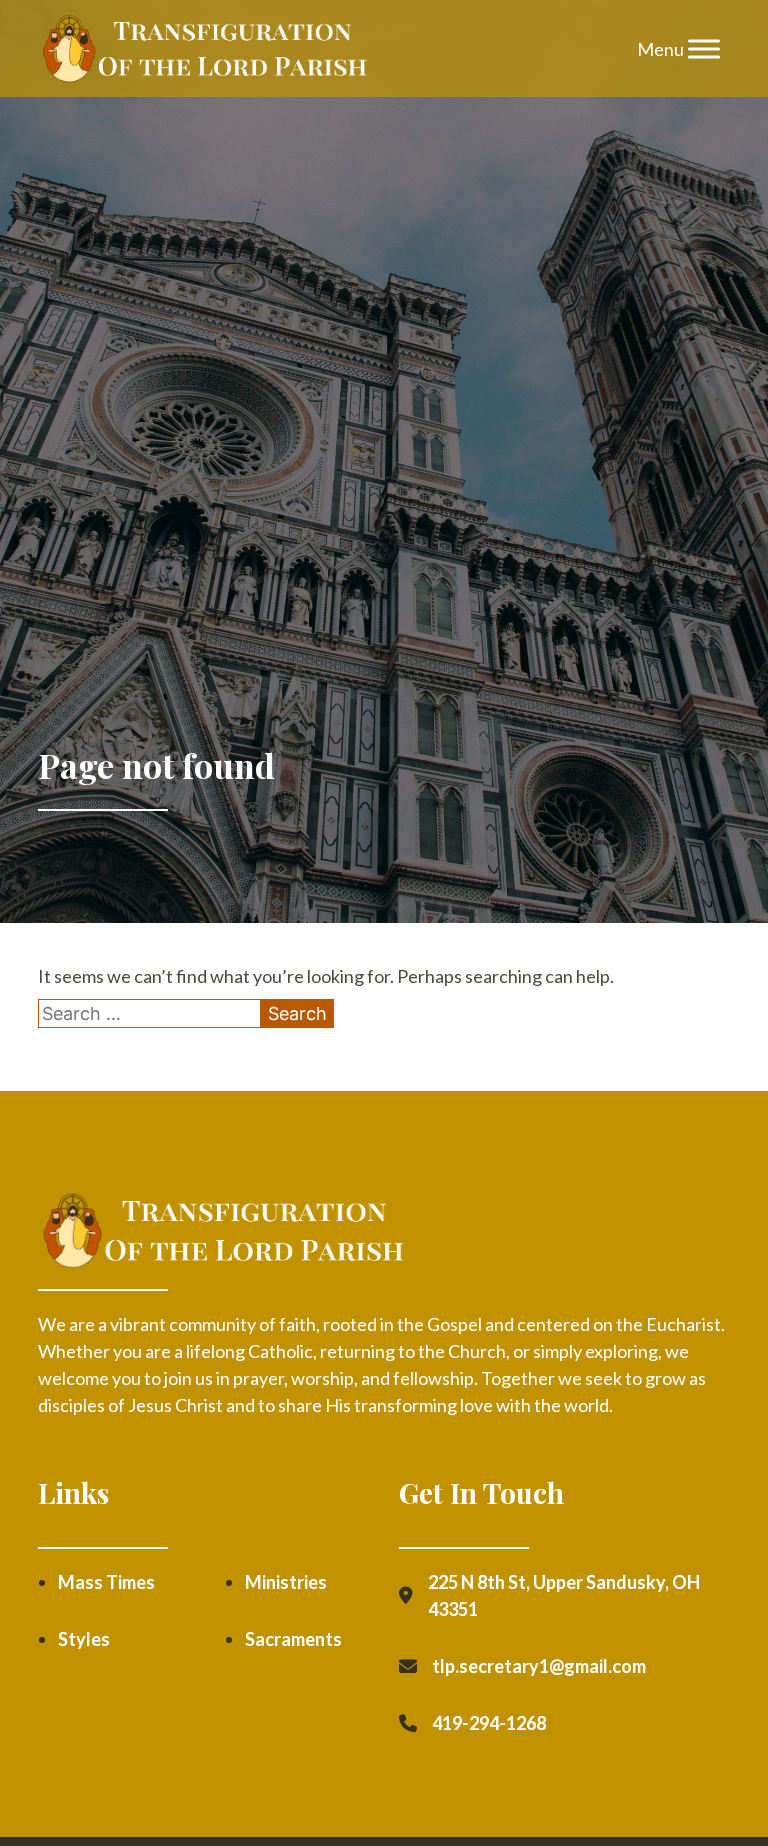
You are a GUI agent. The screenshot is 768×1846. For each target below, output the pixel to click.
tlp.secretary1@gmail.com (539, 1666)
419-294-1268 (489, 1723)
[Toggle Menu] (704, 48)
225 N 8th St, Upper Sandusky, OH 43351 (564, 1595)
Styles (84, 1639)
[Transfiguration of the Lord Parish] (204, 49)
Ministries (286, 1582)
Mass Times (106, 1582)
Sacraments (293, 1639)
